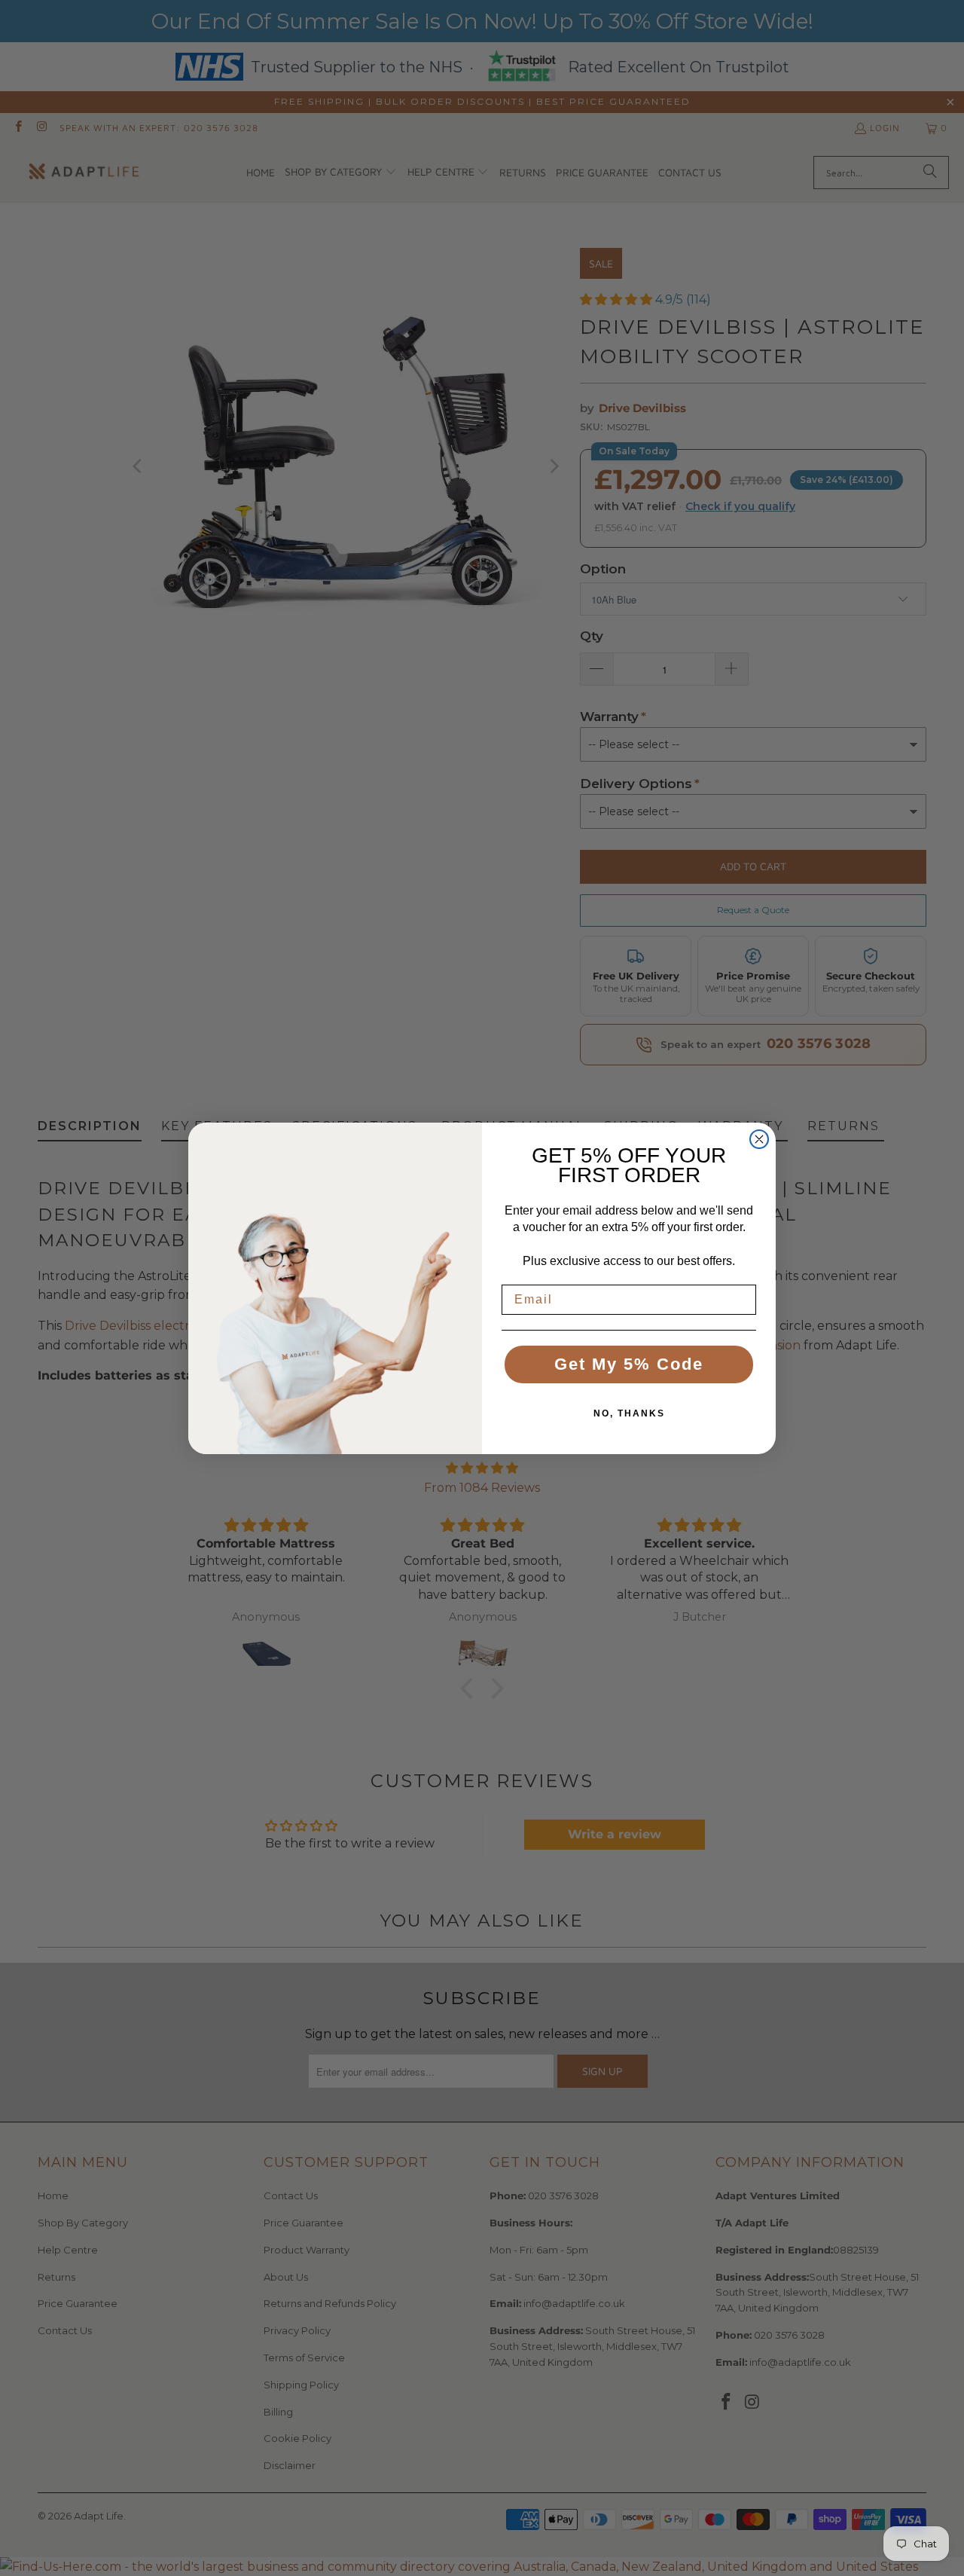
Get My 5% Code (629, 1364)
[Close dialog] (759, 1139)
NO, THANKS (629, 1413)
